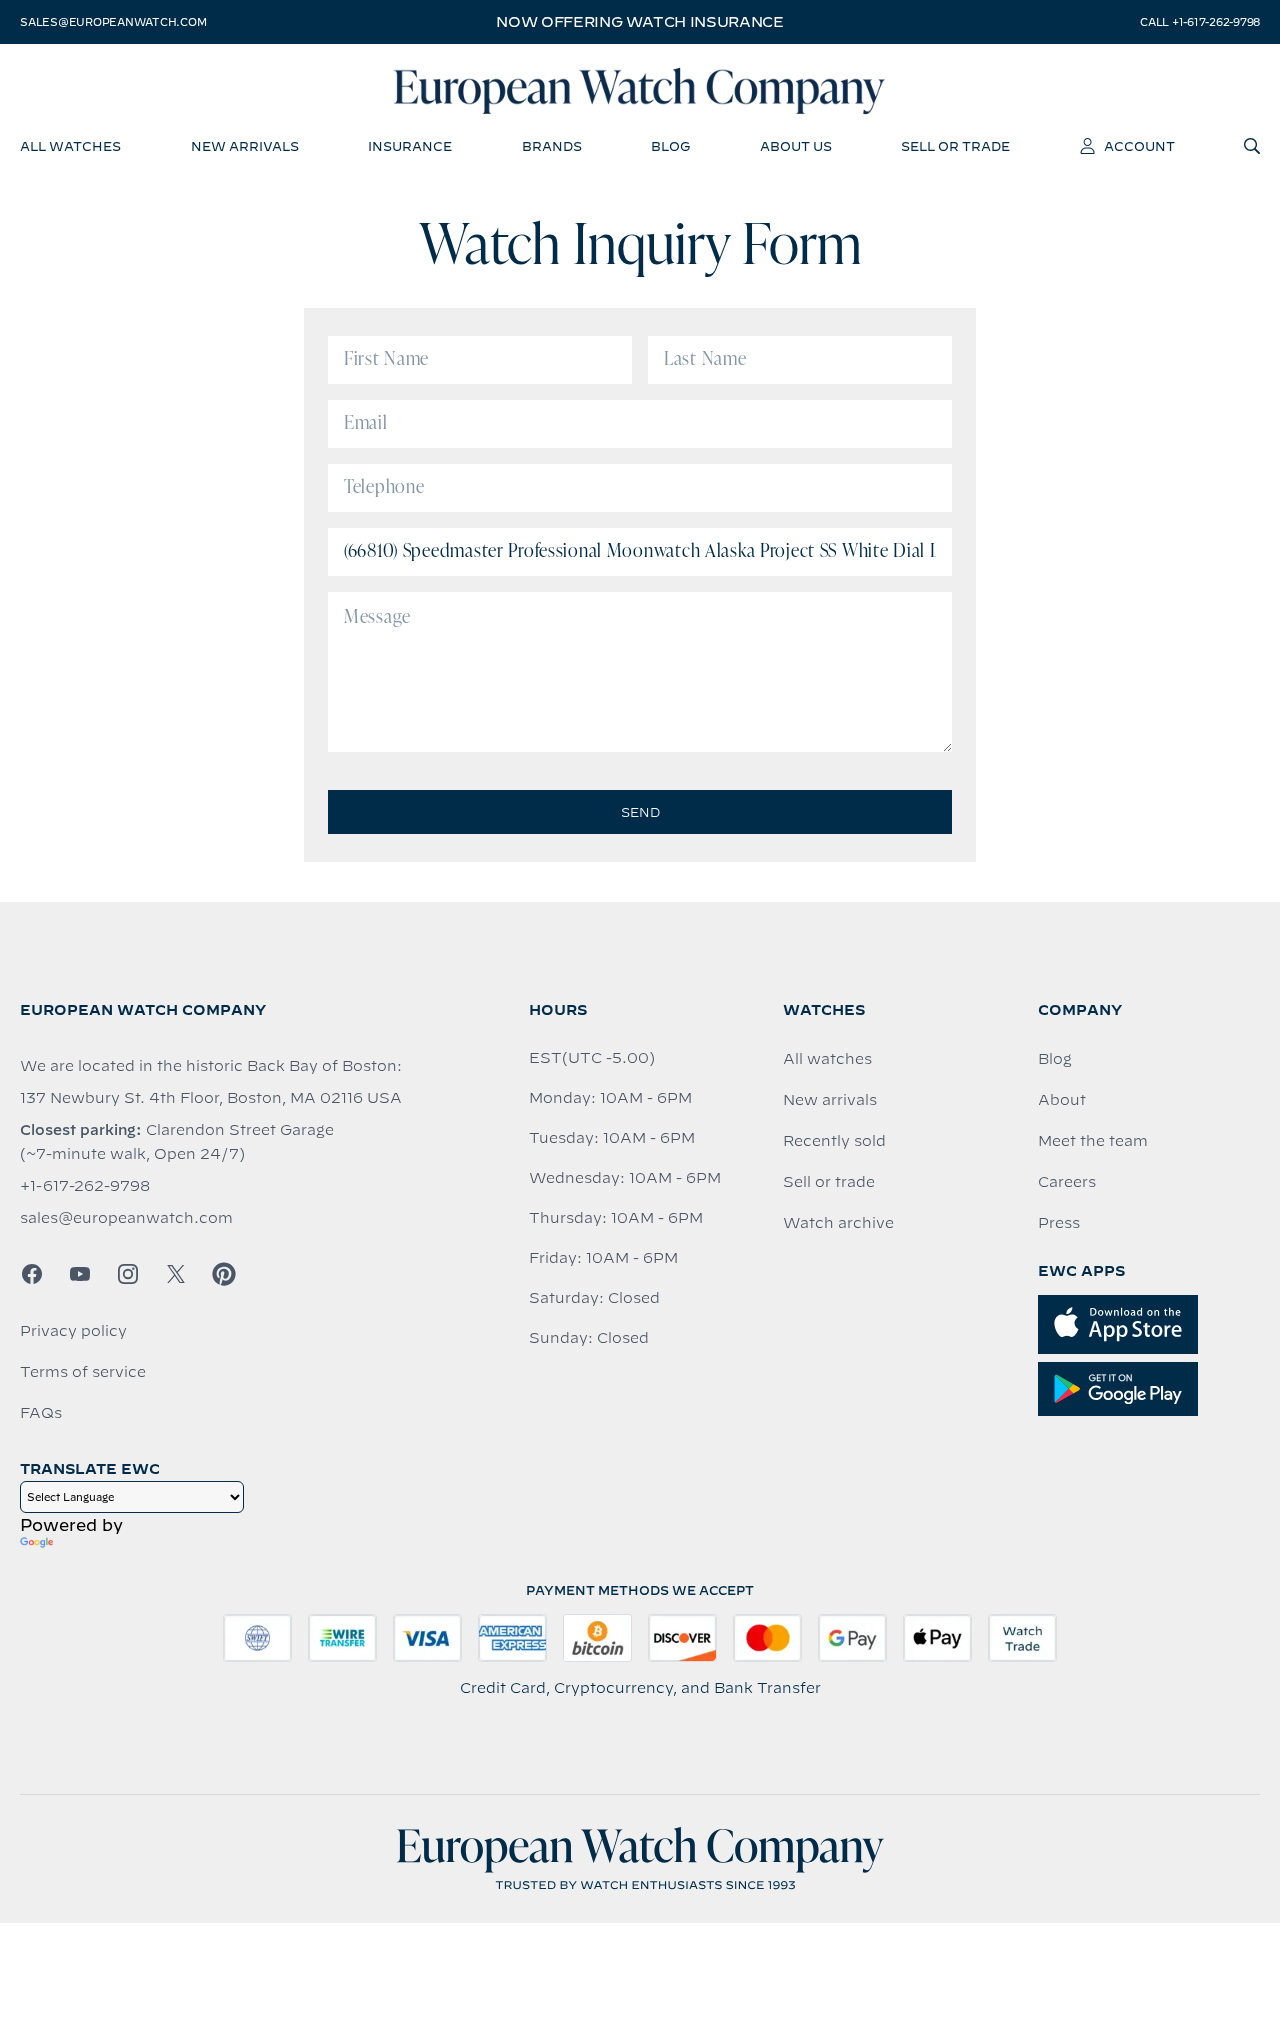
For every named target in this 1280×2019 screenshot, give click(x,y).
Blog (1055, 1059)
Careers (1067, 1182)
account (1139, 146)
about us (796, 146)
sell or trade (955, 146)
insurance (410, 146)
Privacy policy (73, 1331)
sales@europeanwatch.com (113, 22)
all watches (70, 146)
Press (1059, 1223)
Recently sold (834, 1141)
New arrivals (830, 1100)
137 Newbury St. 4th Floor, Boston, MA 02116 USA (211, 1098)
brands (552, 146)
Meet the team (1093, 1141)
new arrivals (245, 146)
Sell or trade (829, 1182)
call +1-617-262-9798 (1200, 22)
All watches (827, 1059)
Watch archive (838, 1223)
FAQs (41, 1413)
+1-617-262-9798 (85, 1186)
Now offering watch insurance (639, 22)
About (1062, 1100)
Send (640, 812)
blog (670, 146)
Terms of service (83, 1372)
